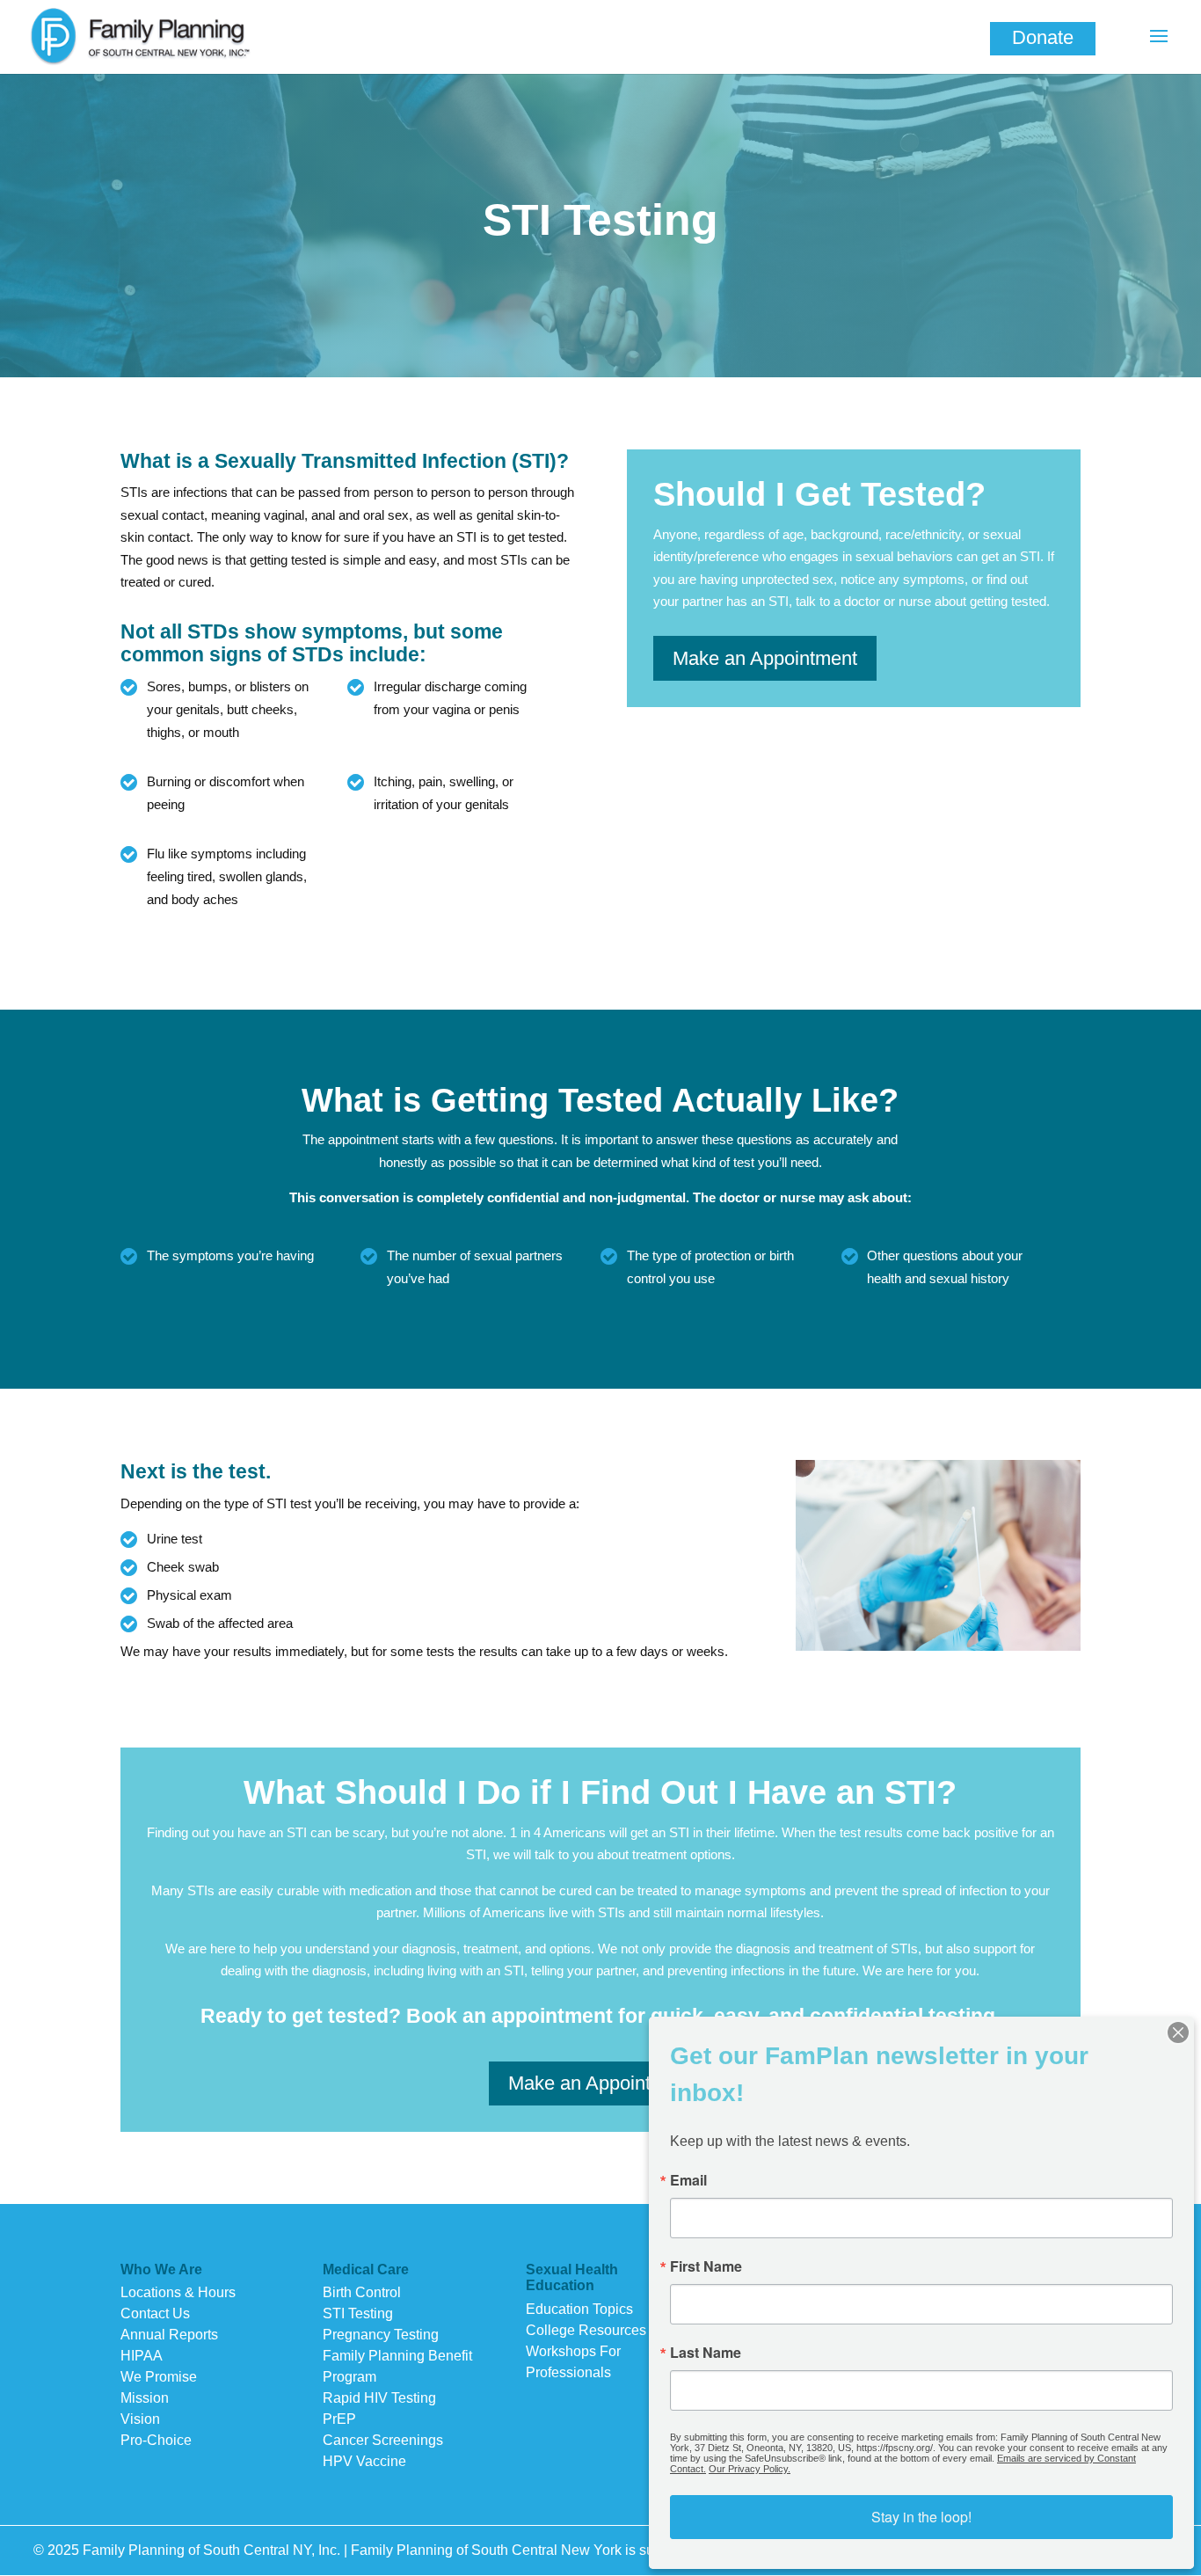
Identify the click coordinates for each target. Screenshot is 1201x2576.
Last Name (706, 2353)
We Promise (159, 2377)
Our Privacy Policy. (750, 2469)
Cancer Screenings (383, 2440)
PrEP (339, 2419)
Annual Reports (169, 2335)
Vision (140, 2419)
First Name (706, 2266)
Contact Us (155, 2313)
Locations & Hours (178, 2292)
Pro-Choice (156, 2440)
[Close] (1178, 2032)
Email (688, 2180)
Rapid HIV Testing (379, 2398)
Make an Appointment (765, 658)
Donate (1043, 37)
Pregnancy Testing (381, 2335)
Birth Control (362, 2292)
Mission (145, 2398)
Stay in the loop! (921, 2517)
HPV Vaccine (364, 2461)
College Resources (586, 2330)
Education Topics (579, 2309)
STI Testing (358, 2313)
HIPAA (142, 2356)
